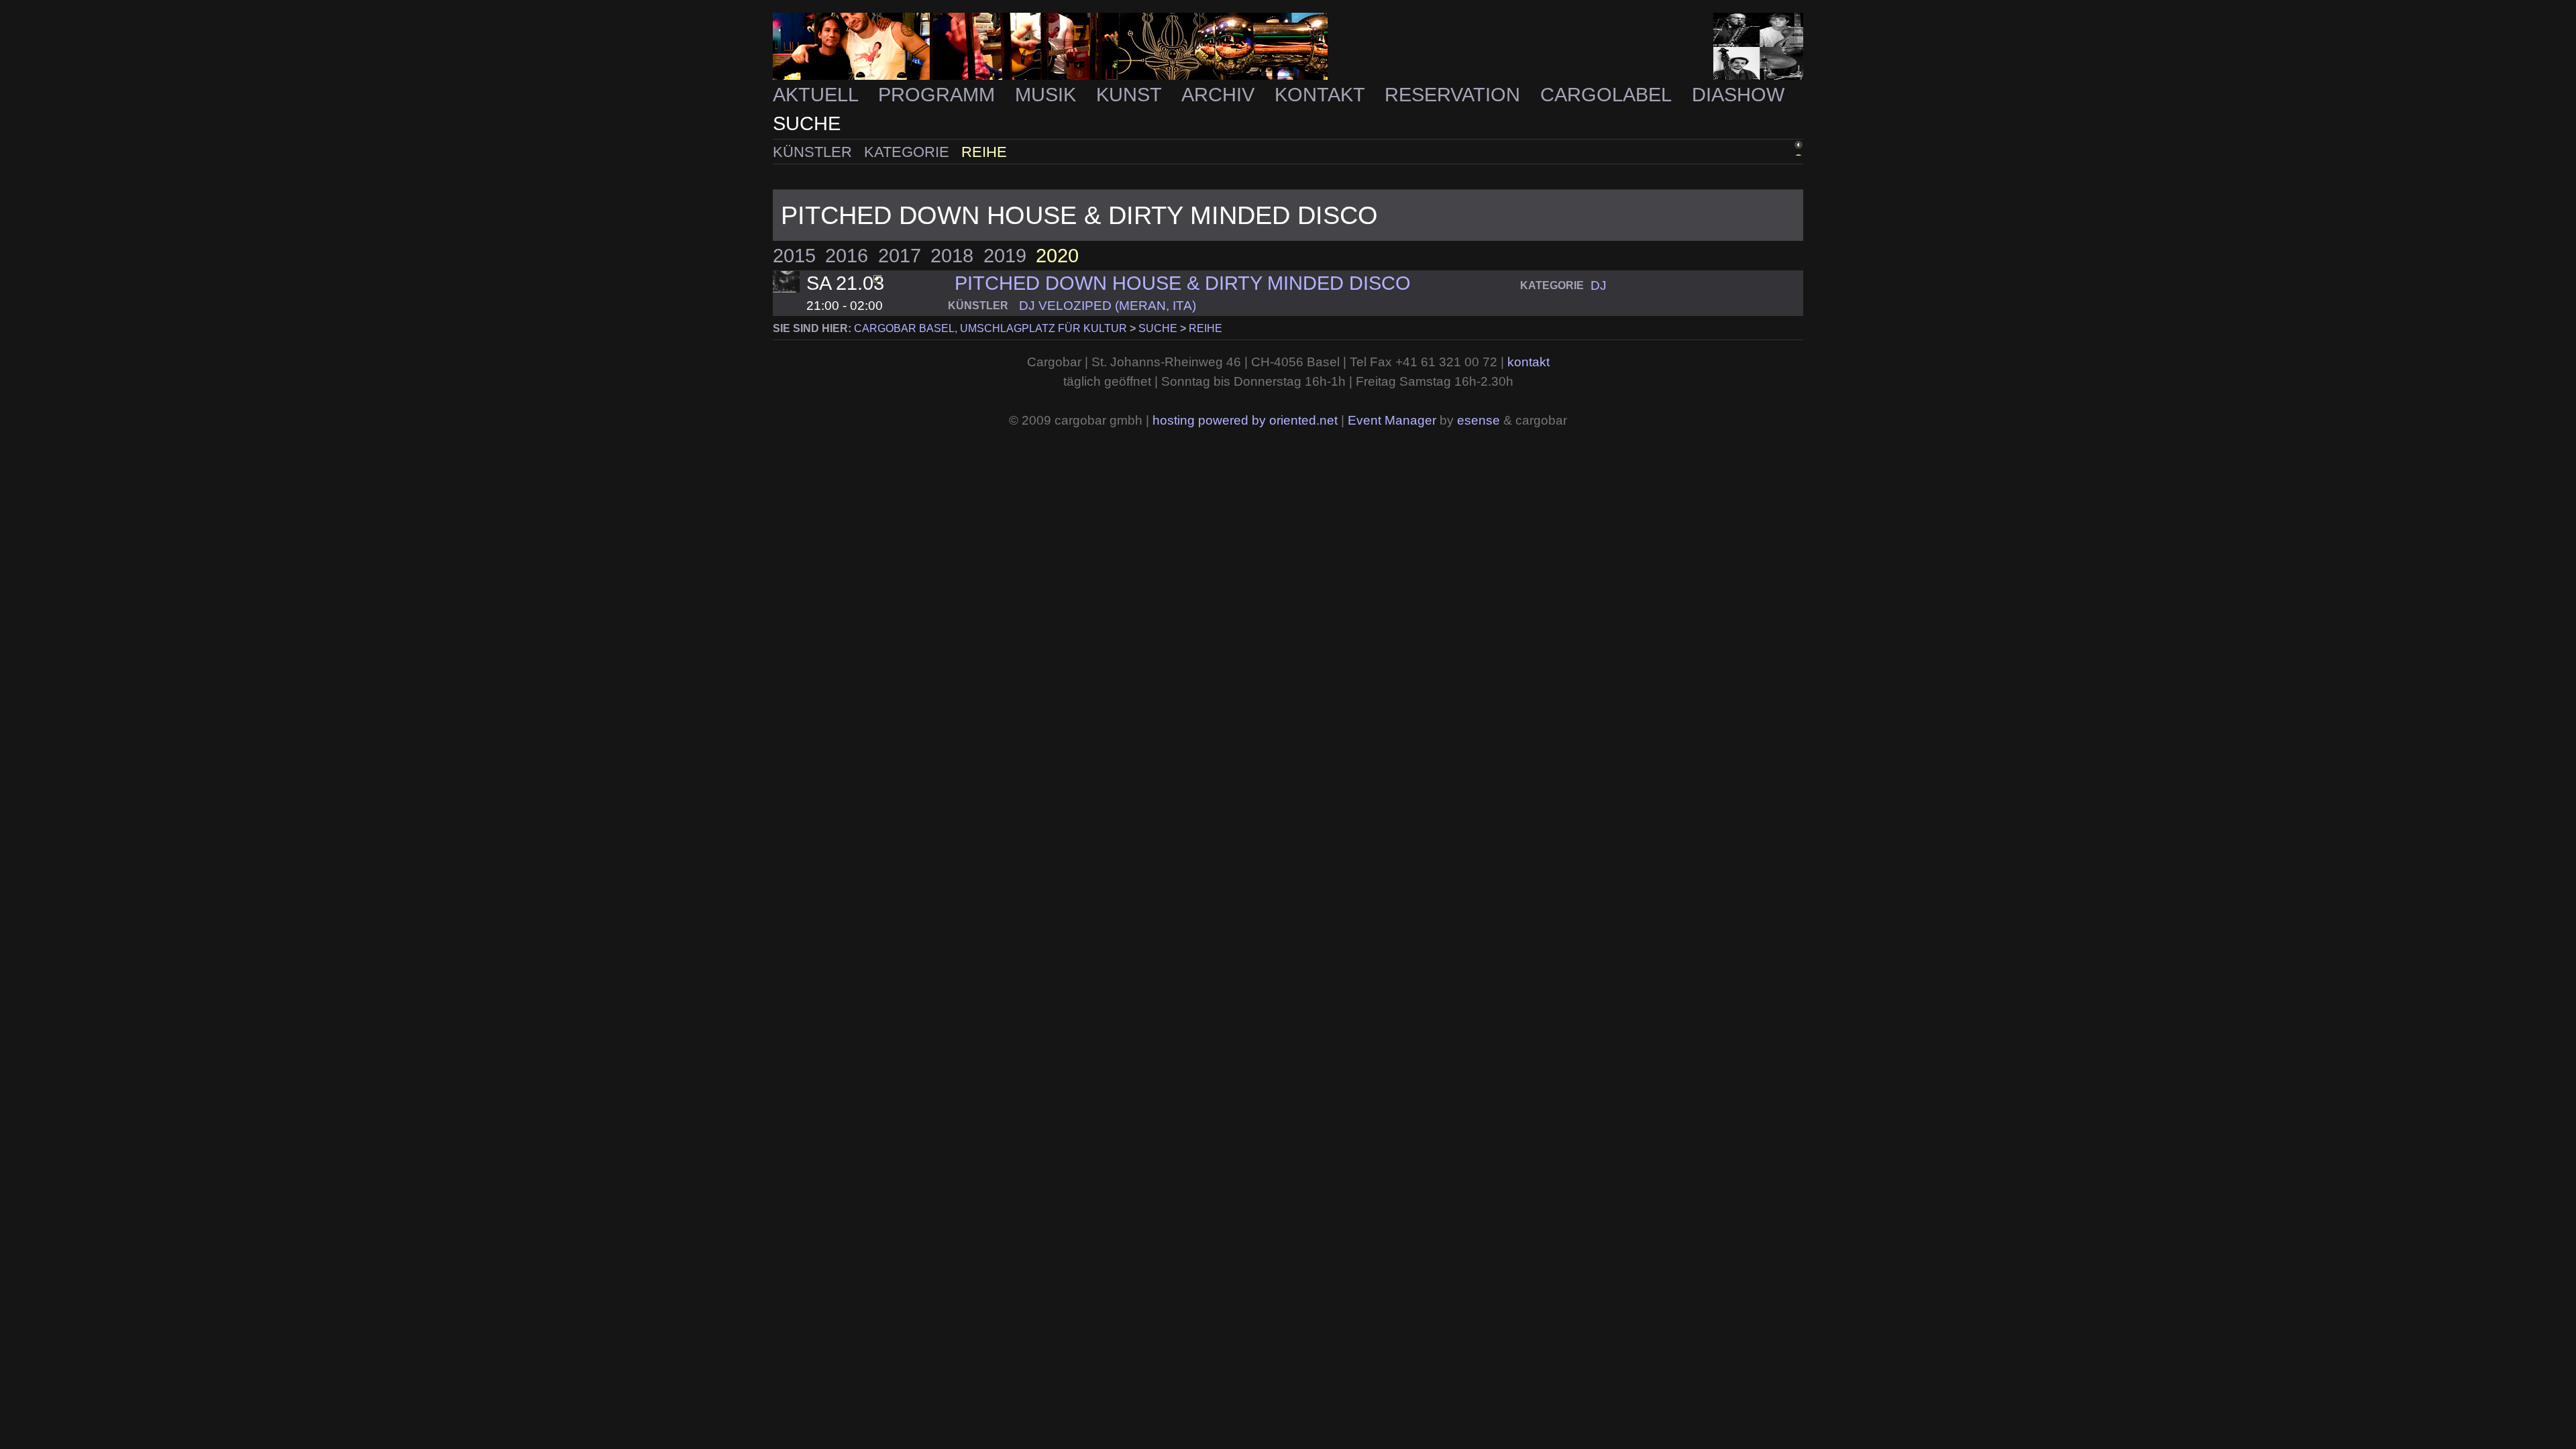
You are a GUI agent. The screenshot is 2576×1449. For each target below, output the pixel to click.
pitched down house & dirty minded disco (1183, 283)
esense (1479, 420)
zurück (1768, 150)
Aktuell (818, 95)
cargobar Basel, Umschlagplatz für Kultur (990, 328)
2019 (1005, 256)
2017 (900, 256)
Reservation (1455, 95)
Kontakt (1322, 95)
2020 (1057, 256)
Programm (939, 95)
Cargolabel (1608, 95)
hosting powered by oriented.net (1245, 420)
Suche (807, 123)
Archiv (1221, 95)
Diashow (1738, 95)
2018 (952, 256)
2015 (794, 256)
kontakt (1528, 362)
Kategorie (909, 152)
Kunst (1131, 95)
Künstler (814, 152)
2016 (847, 256)
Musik (1048, 95)
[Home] (1288, 47)
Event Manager (1392, 420)
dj (1599, 285)
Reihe (984, 152)
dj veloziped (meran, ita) (1108, 306)
